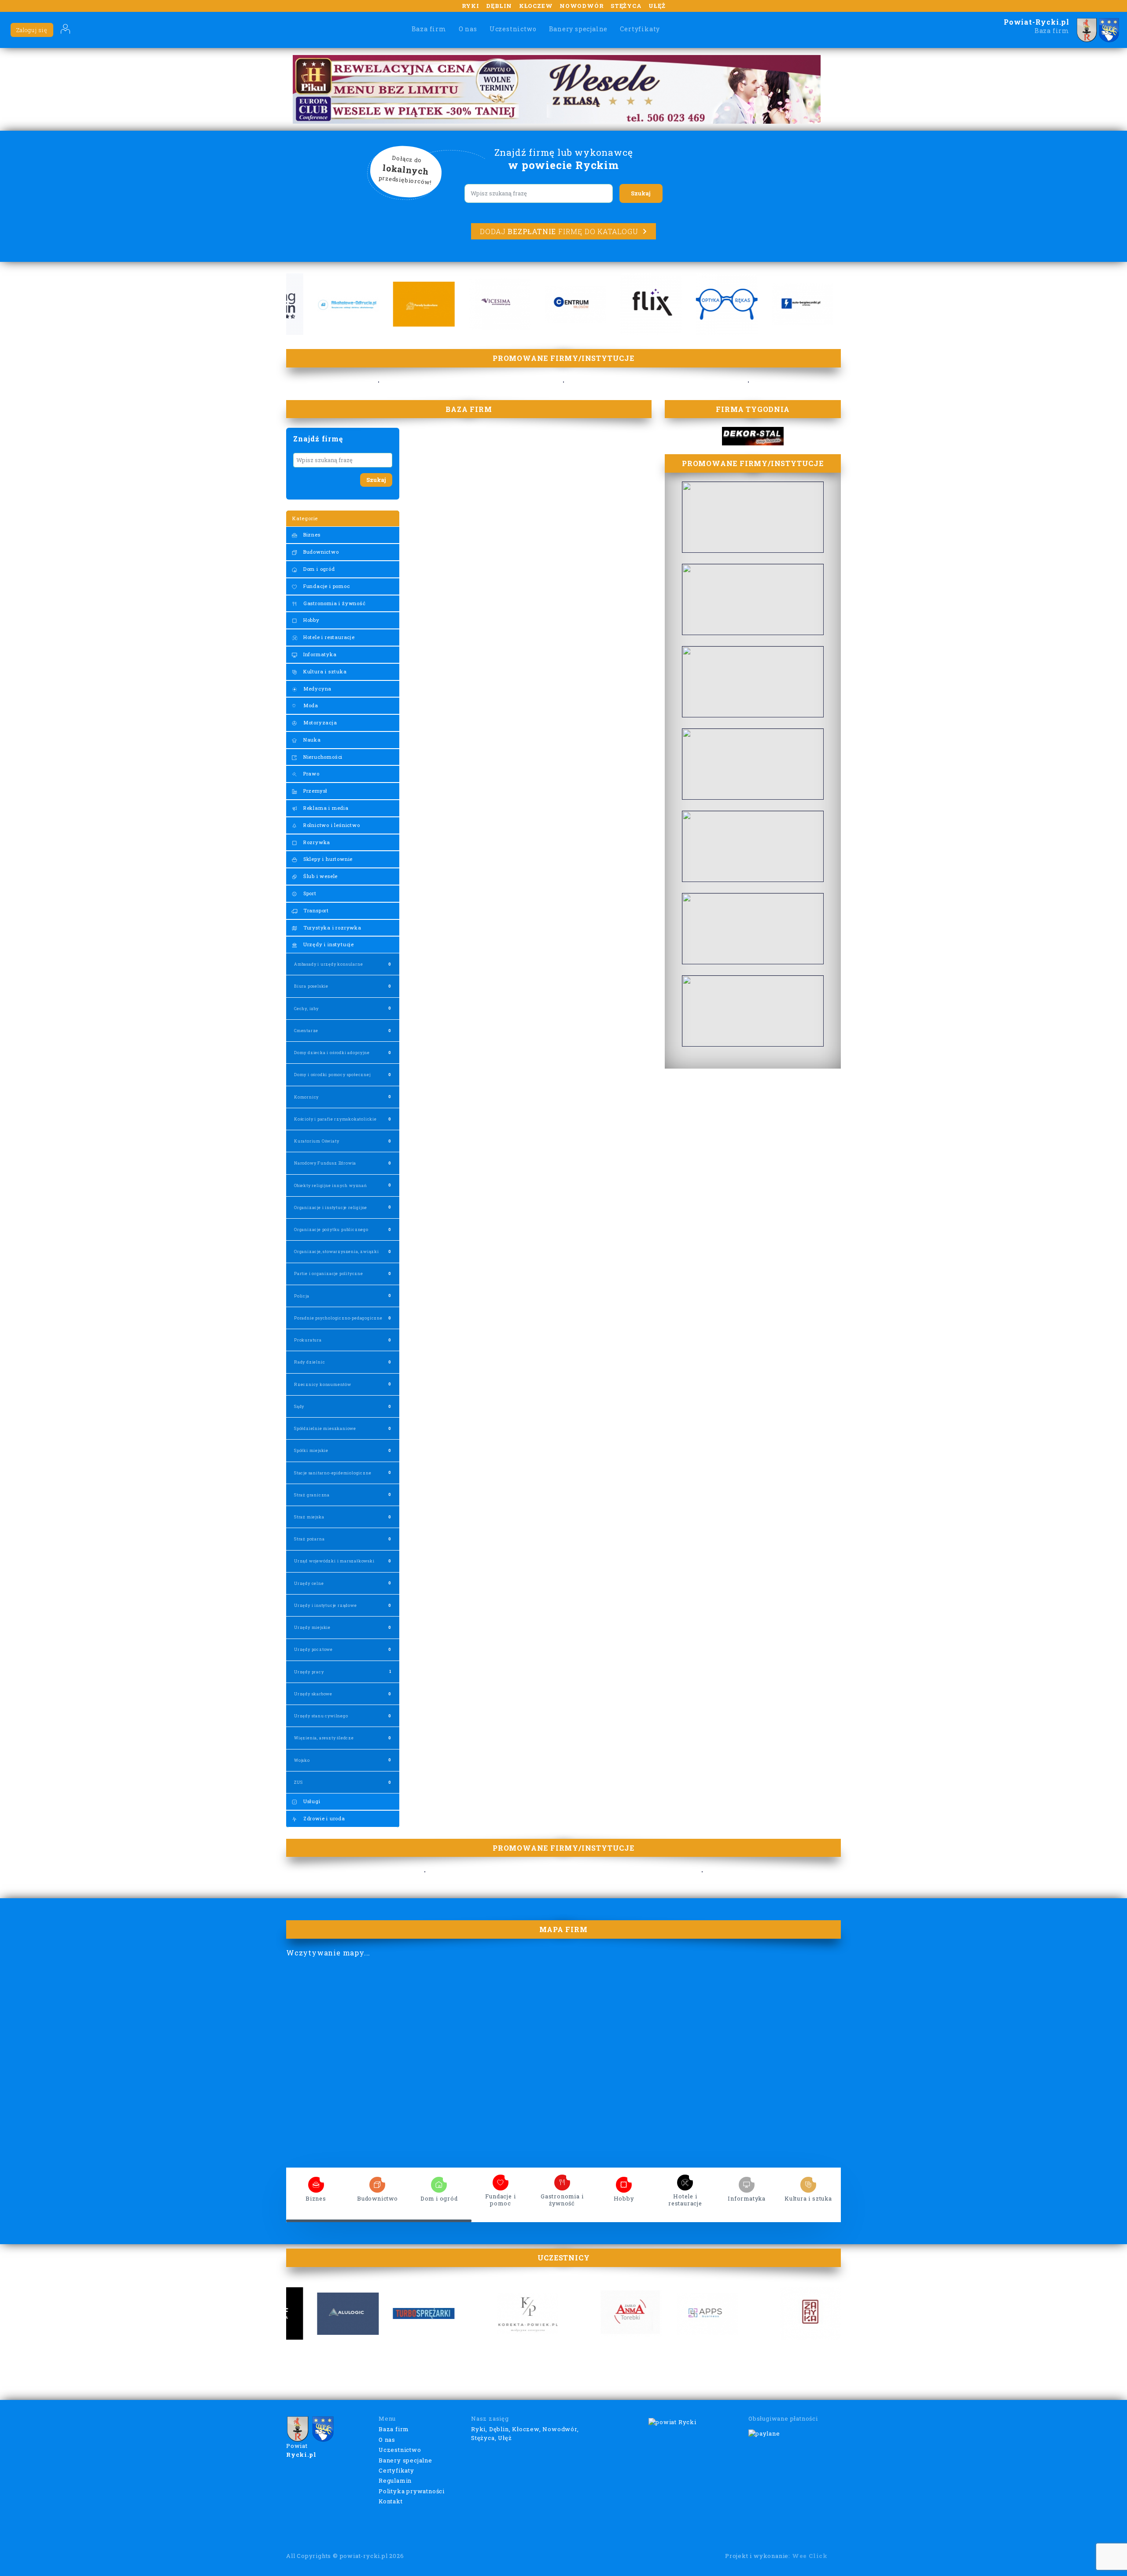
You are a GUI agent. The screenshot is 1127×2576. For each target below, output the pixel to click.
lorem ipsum (316, 2182)
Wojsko (302, 1760)
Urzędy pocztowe (313, 1649)
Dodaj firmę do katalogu (559, 231)
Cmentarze (306, 1031)
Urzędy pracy (309, 1672)
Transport (315, 910)
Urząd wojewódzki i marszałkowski (334, 1561)
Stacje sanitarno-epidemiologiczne (333, 1473)
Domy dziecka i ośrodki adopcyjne (332, 1053)
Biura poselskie (311, 986)
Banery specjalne (578, 29)
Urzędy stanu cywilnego (321, 1716)
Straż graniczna (312, 1495)
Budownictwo (320, 552)
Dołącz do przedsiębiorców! (405, 170)
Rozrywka (316, 842)
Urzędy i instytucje (328, 944)
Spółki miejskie (311, 1450)
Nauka (311, 740)
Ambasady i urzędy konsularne (328, 964)
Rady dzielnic (309, 1362)
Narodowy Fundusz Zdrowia (325, 1163)
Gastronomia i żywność (334, 603)
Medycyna (317, 689)
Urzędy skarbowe (313, 1694)
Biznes (311, 535)
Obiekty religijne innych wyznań (331, 1185)
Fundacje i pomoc (326, 586)
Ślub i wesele (320, 876)
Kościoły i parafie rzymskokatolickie (335, 1119)
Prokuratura (308, 1340)
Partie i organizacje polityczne (329, 1273)
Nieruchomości (322, 757)
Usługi (311, 1801)
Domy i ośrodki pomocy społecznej (332, 1075)
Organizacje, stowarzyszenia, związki (337, 1251)
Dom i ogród (318, 569)
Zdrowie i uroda (323, 1818)
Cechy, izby (306, 1009)
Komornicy (306, 1097)
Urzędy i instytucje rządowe (326, 1605)
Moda (310, 705)
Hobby (311, 620)
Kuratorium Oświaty (317, 1141)
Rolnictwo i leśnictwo (331, 825)
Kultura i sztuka (324, 671)
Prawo (311, 774)
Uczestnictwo (513, 29)
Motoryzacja (319, 722)
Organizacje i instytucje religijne (331, 1207)
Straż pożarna (309, 1539)
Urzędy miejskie (312, 1627)
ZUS (298, 1782)
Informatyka (319, 654)
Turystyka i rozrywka (331, 928)
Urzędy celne (309, 1583)
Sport (309, 893)
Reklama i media (325, 808)
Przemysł (315, 791)
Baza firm (429, 29)
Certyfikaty (640, 29)
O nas (468, 29)
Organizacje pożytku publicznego (331, 1229)
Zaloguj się (32, 30)
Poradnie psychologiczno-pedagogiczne (338, 1318)
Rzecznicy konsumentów (323, 1384)
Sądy (299, 1406)
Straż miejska (309, 1517)
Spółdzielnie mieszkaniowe (325, 1428)
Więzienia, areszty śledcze (324, 1738)
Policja (302, 1296)
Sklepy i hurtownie (327, 859)
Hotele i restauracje (328, 637)
